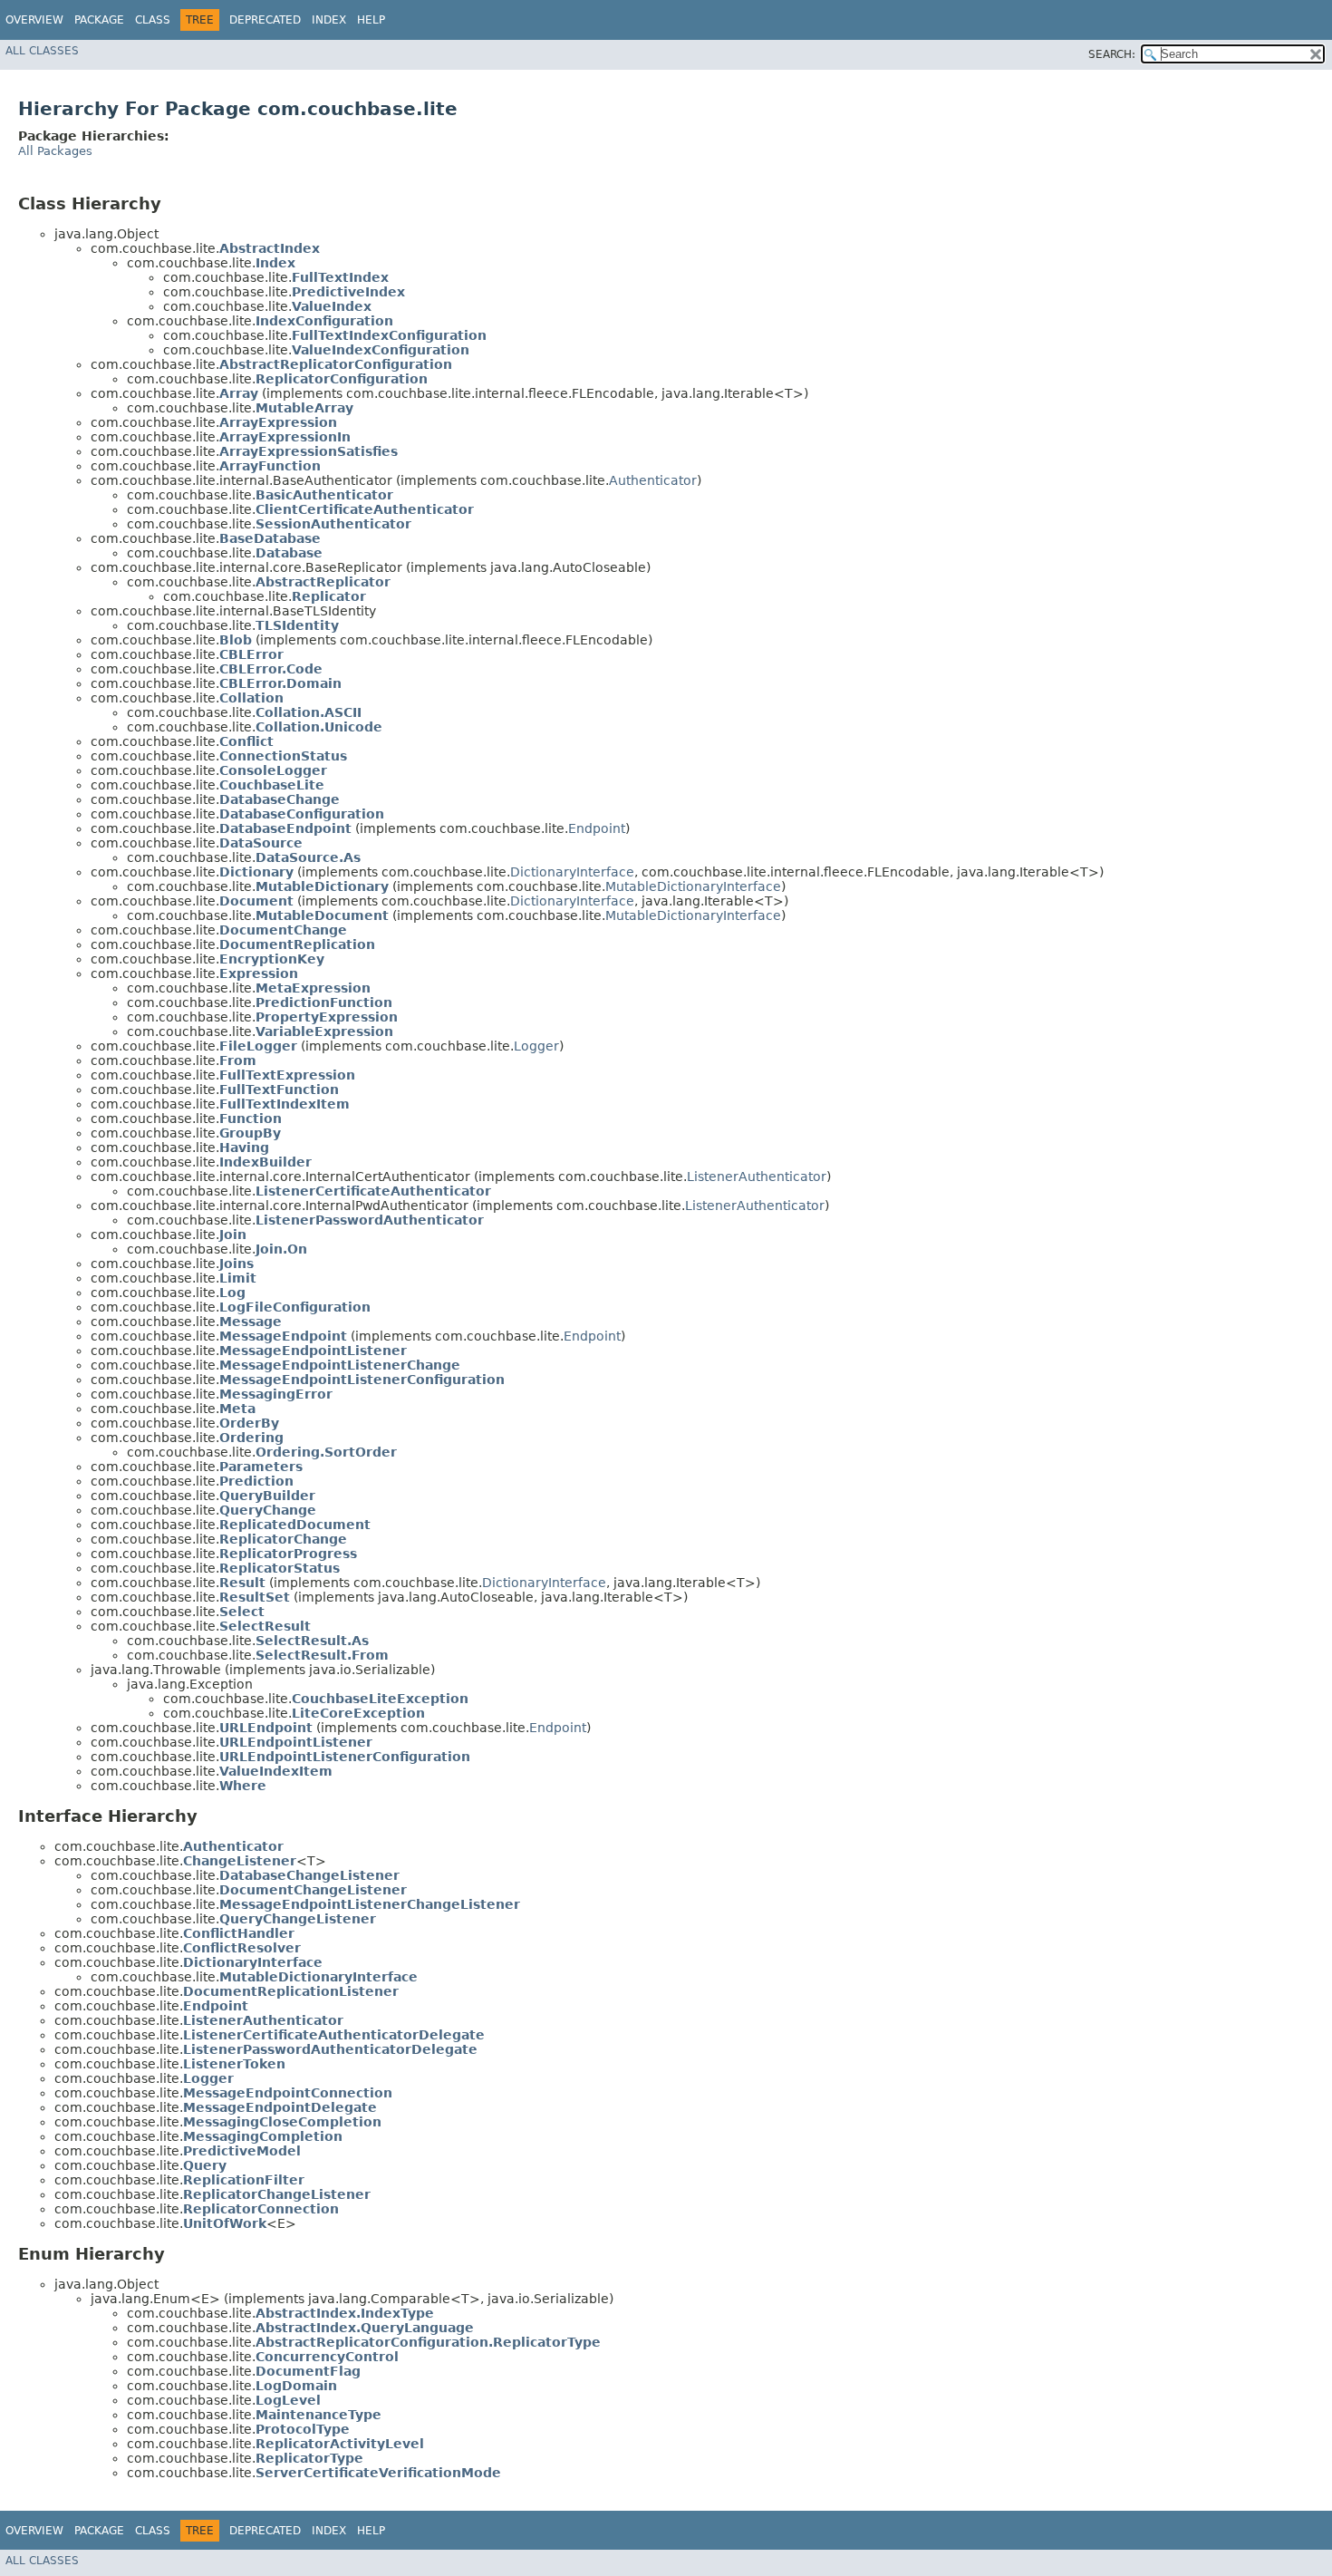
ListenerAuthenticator (757, 1177)
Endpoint (597, 828)
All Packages (55, 151)
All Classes (42, 51)
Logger (536, 1046)
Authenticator (653, 480)
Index (329, 20)
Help (371, 20)
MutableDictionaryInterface (693, 886)
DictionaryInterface (572, 872)
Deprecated (265, 20)
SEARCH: (1112, 54)
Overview (34, 20)
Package (99, 20)
